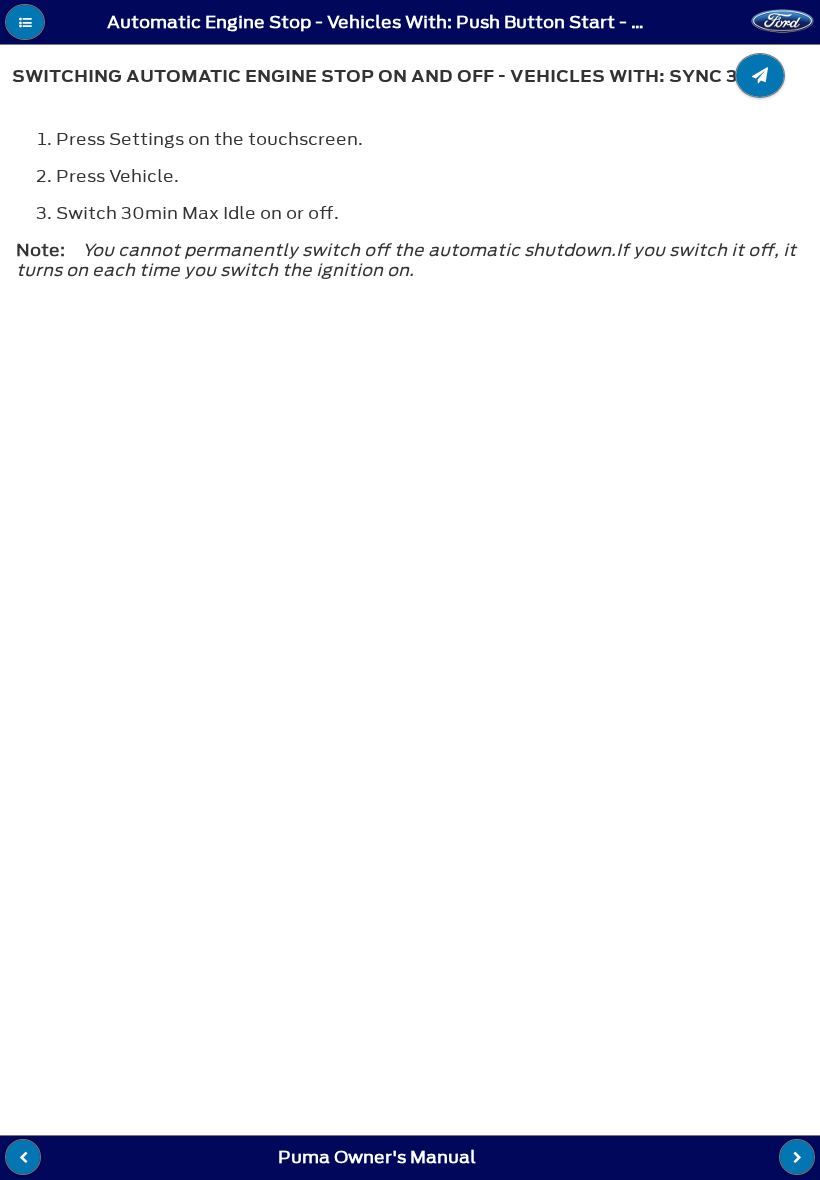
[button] (25, 22)
